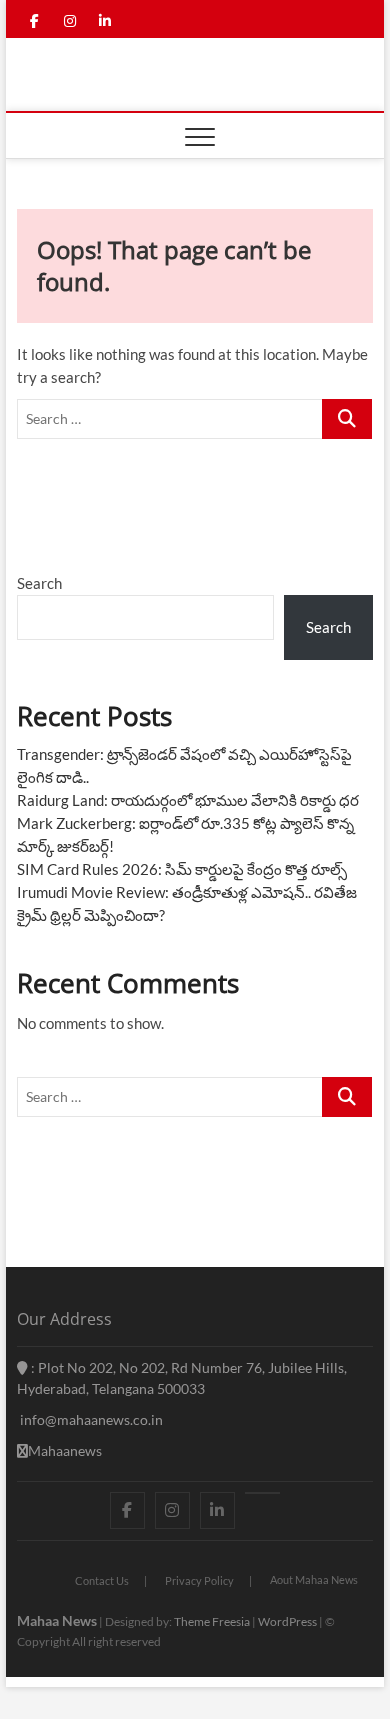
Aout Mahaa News (314, 1579)
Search (39, 583)
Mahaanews (65, 1450)
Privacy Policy (199, 1580)
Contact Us (102, 1580)
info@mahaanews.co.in (90, 1419)
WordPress (287, 1621)
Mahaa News (57, 1620)
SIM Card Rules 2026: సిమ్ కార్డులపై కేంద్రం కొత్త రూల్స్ (182, 869)
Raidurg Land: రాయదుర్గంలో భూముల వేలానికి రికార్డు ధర (188, 800)
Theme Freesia (212, 1621)
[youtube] (262, 1493)
